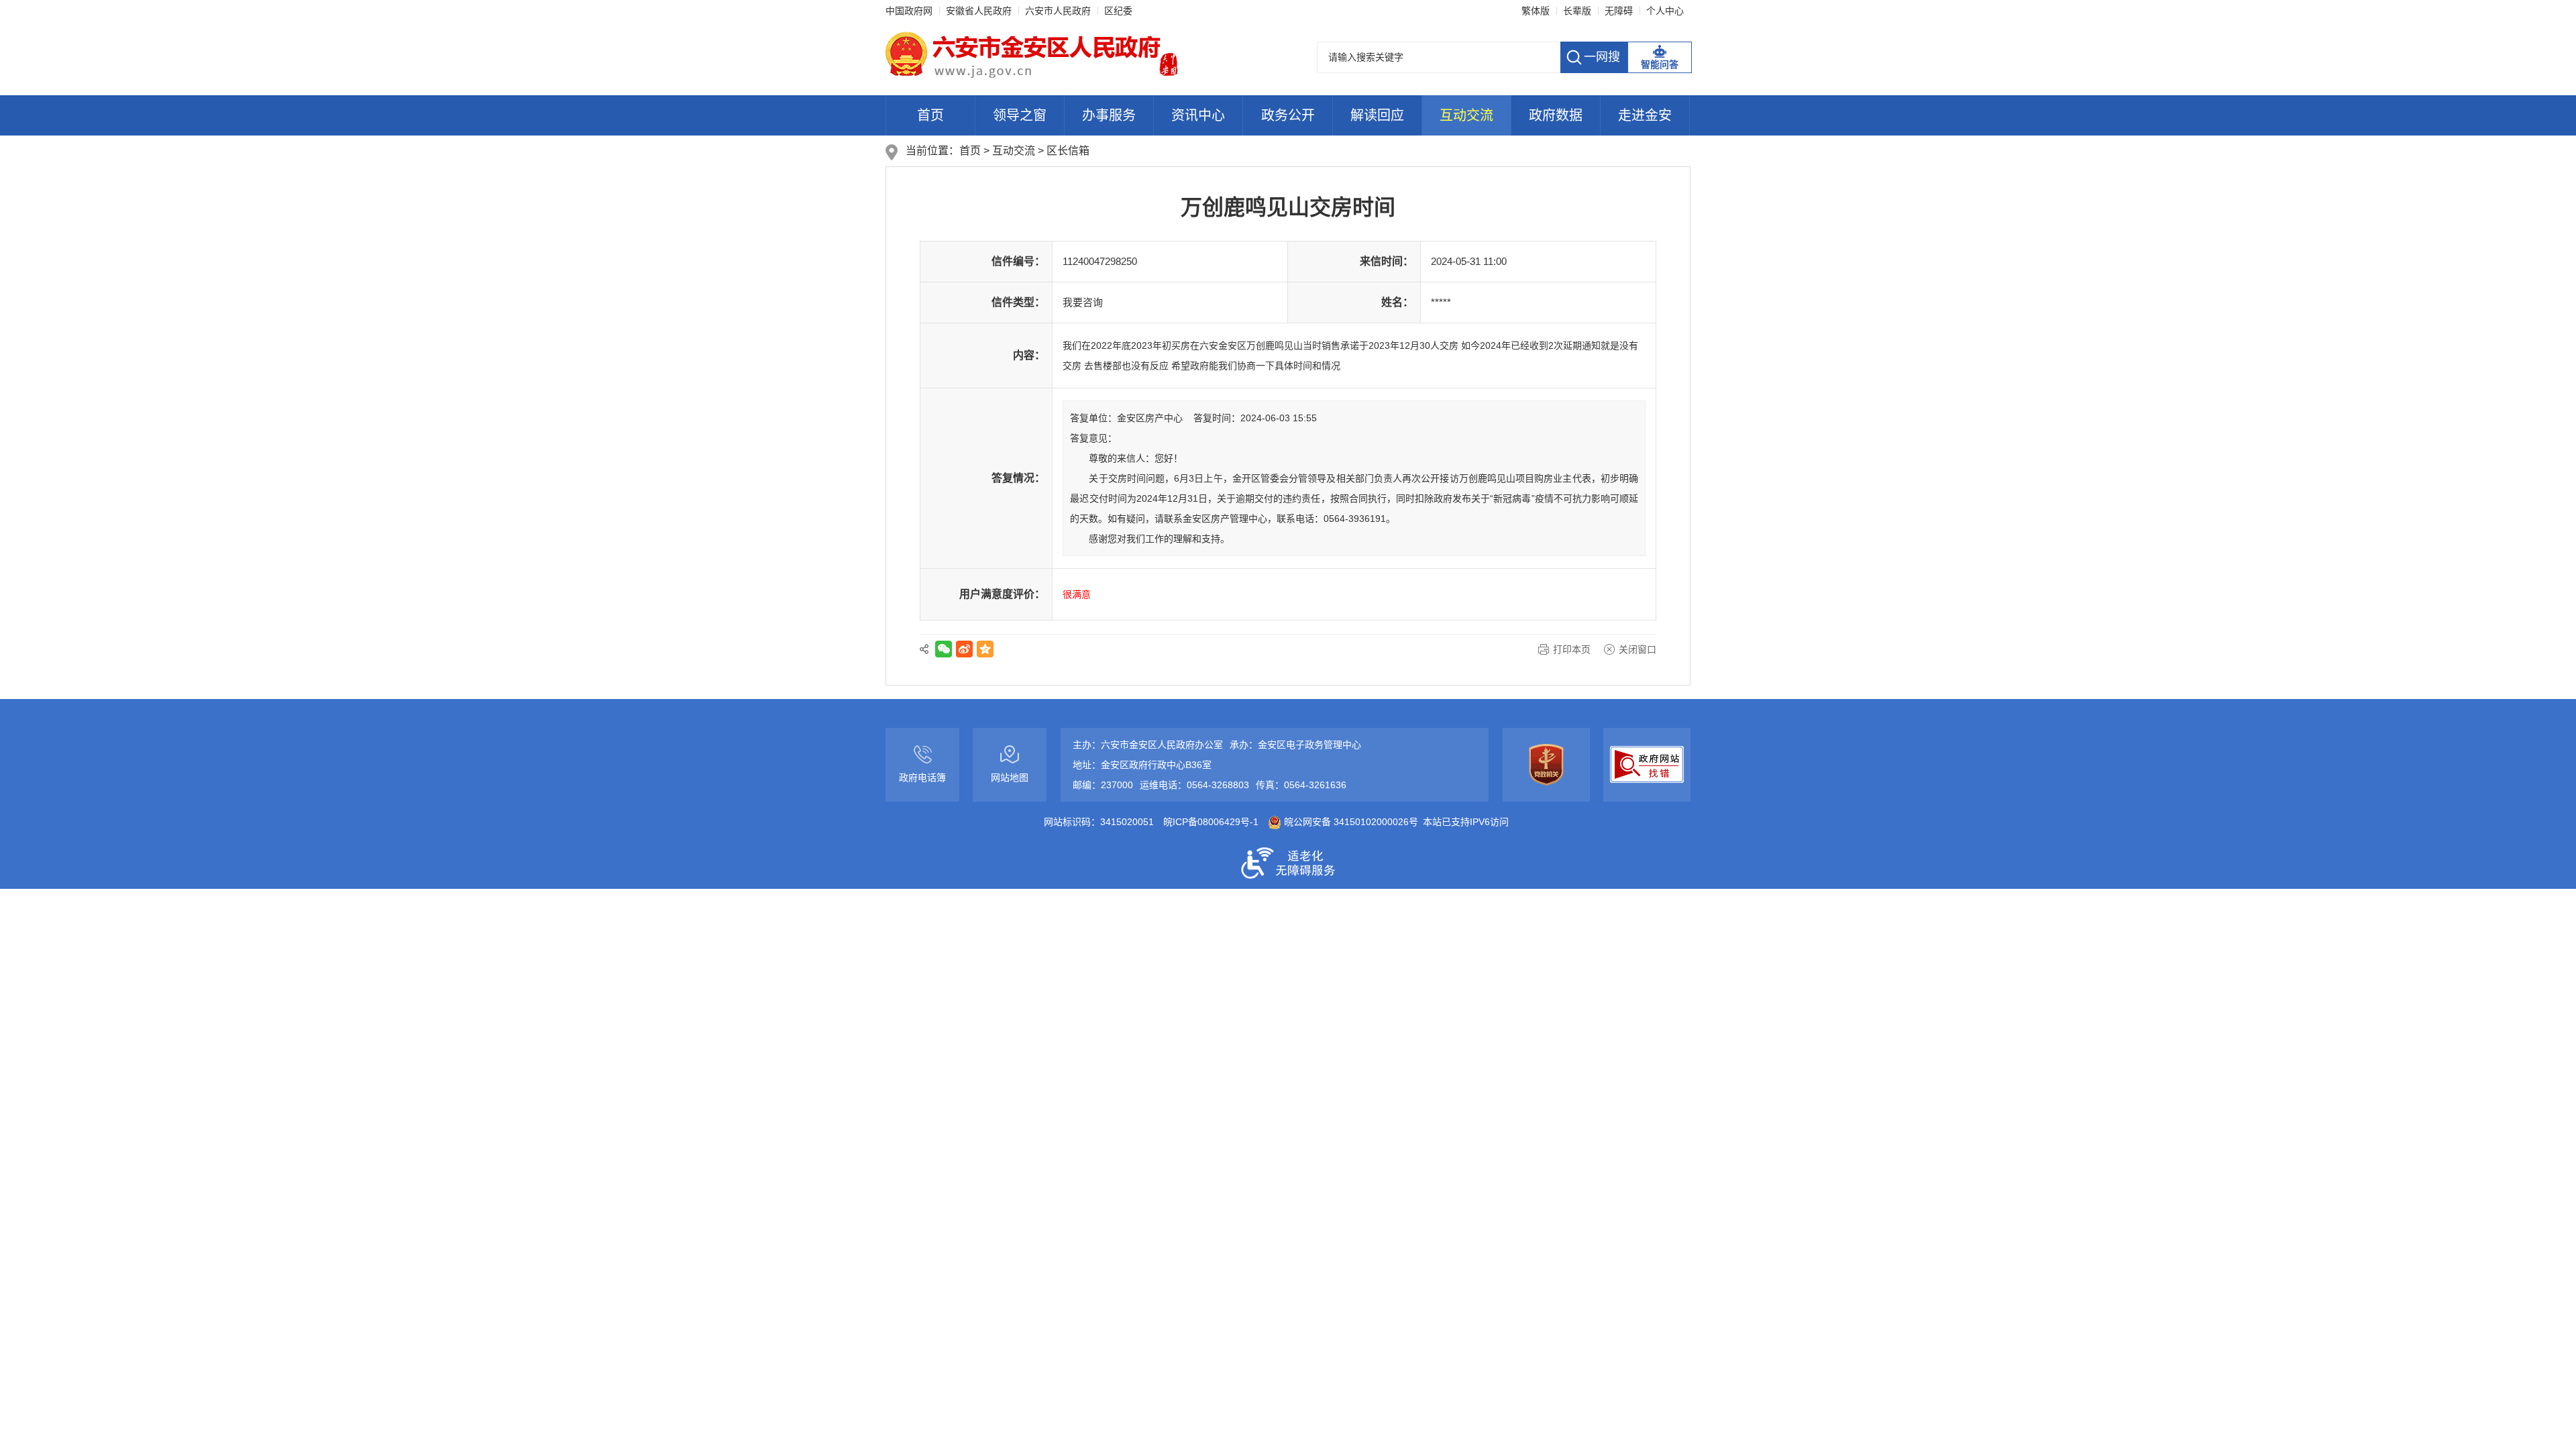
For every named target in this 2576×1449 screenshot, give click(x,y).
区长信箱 (1068, 151)
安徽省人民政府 (979, 11)
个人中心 (1665, 11)
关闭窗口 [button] (1638, 649)
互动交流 (1466, 115)
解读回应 (1377, 115)
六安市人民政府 (1058, 11)
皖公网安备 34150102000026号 (1350, 822)
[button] (1577, 11)
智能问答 (1660, 64)
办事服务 (1109, 115)
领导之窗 (1020, 115)
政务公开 (1288, 115)
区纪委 (1118, 11)
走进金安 (1645, 115)
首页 (930, 115)
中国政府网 (909, 11)
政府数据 (1556, 115)
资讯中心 (1198, 115)
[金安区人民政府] (1032, 54)
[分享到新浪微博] (964, 649)
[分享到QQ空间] (985, 649)
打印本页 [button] (1572, 649)
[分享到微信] (944, 649)
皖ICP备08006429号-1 (1211, 822)
